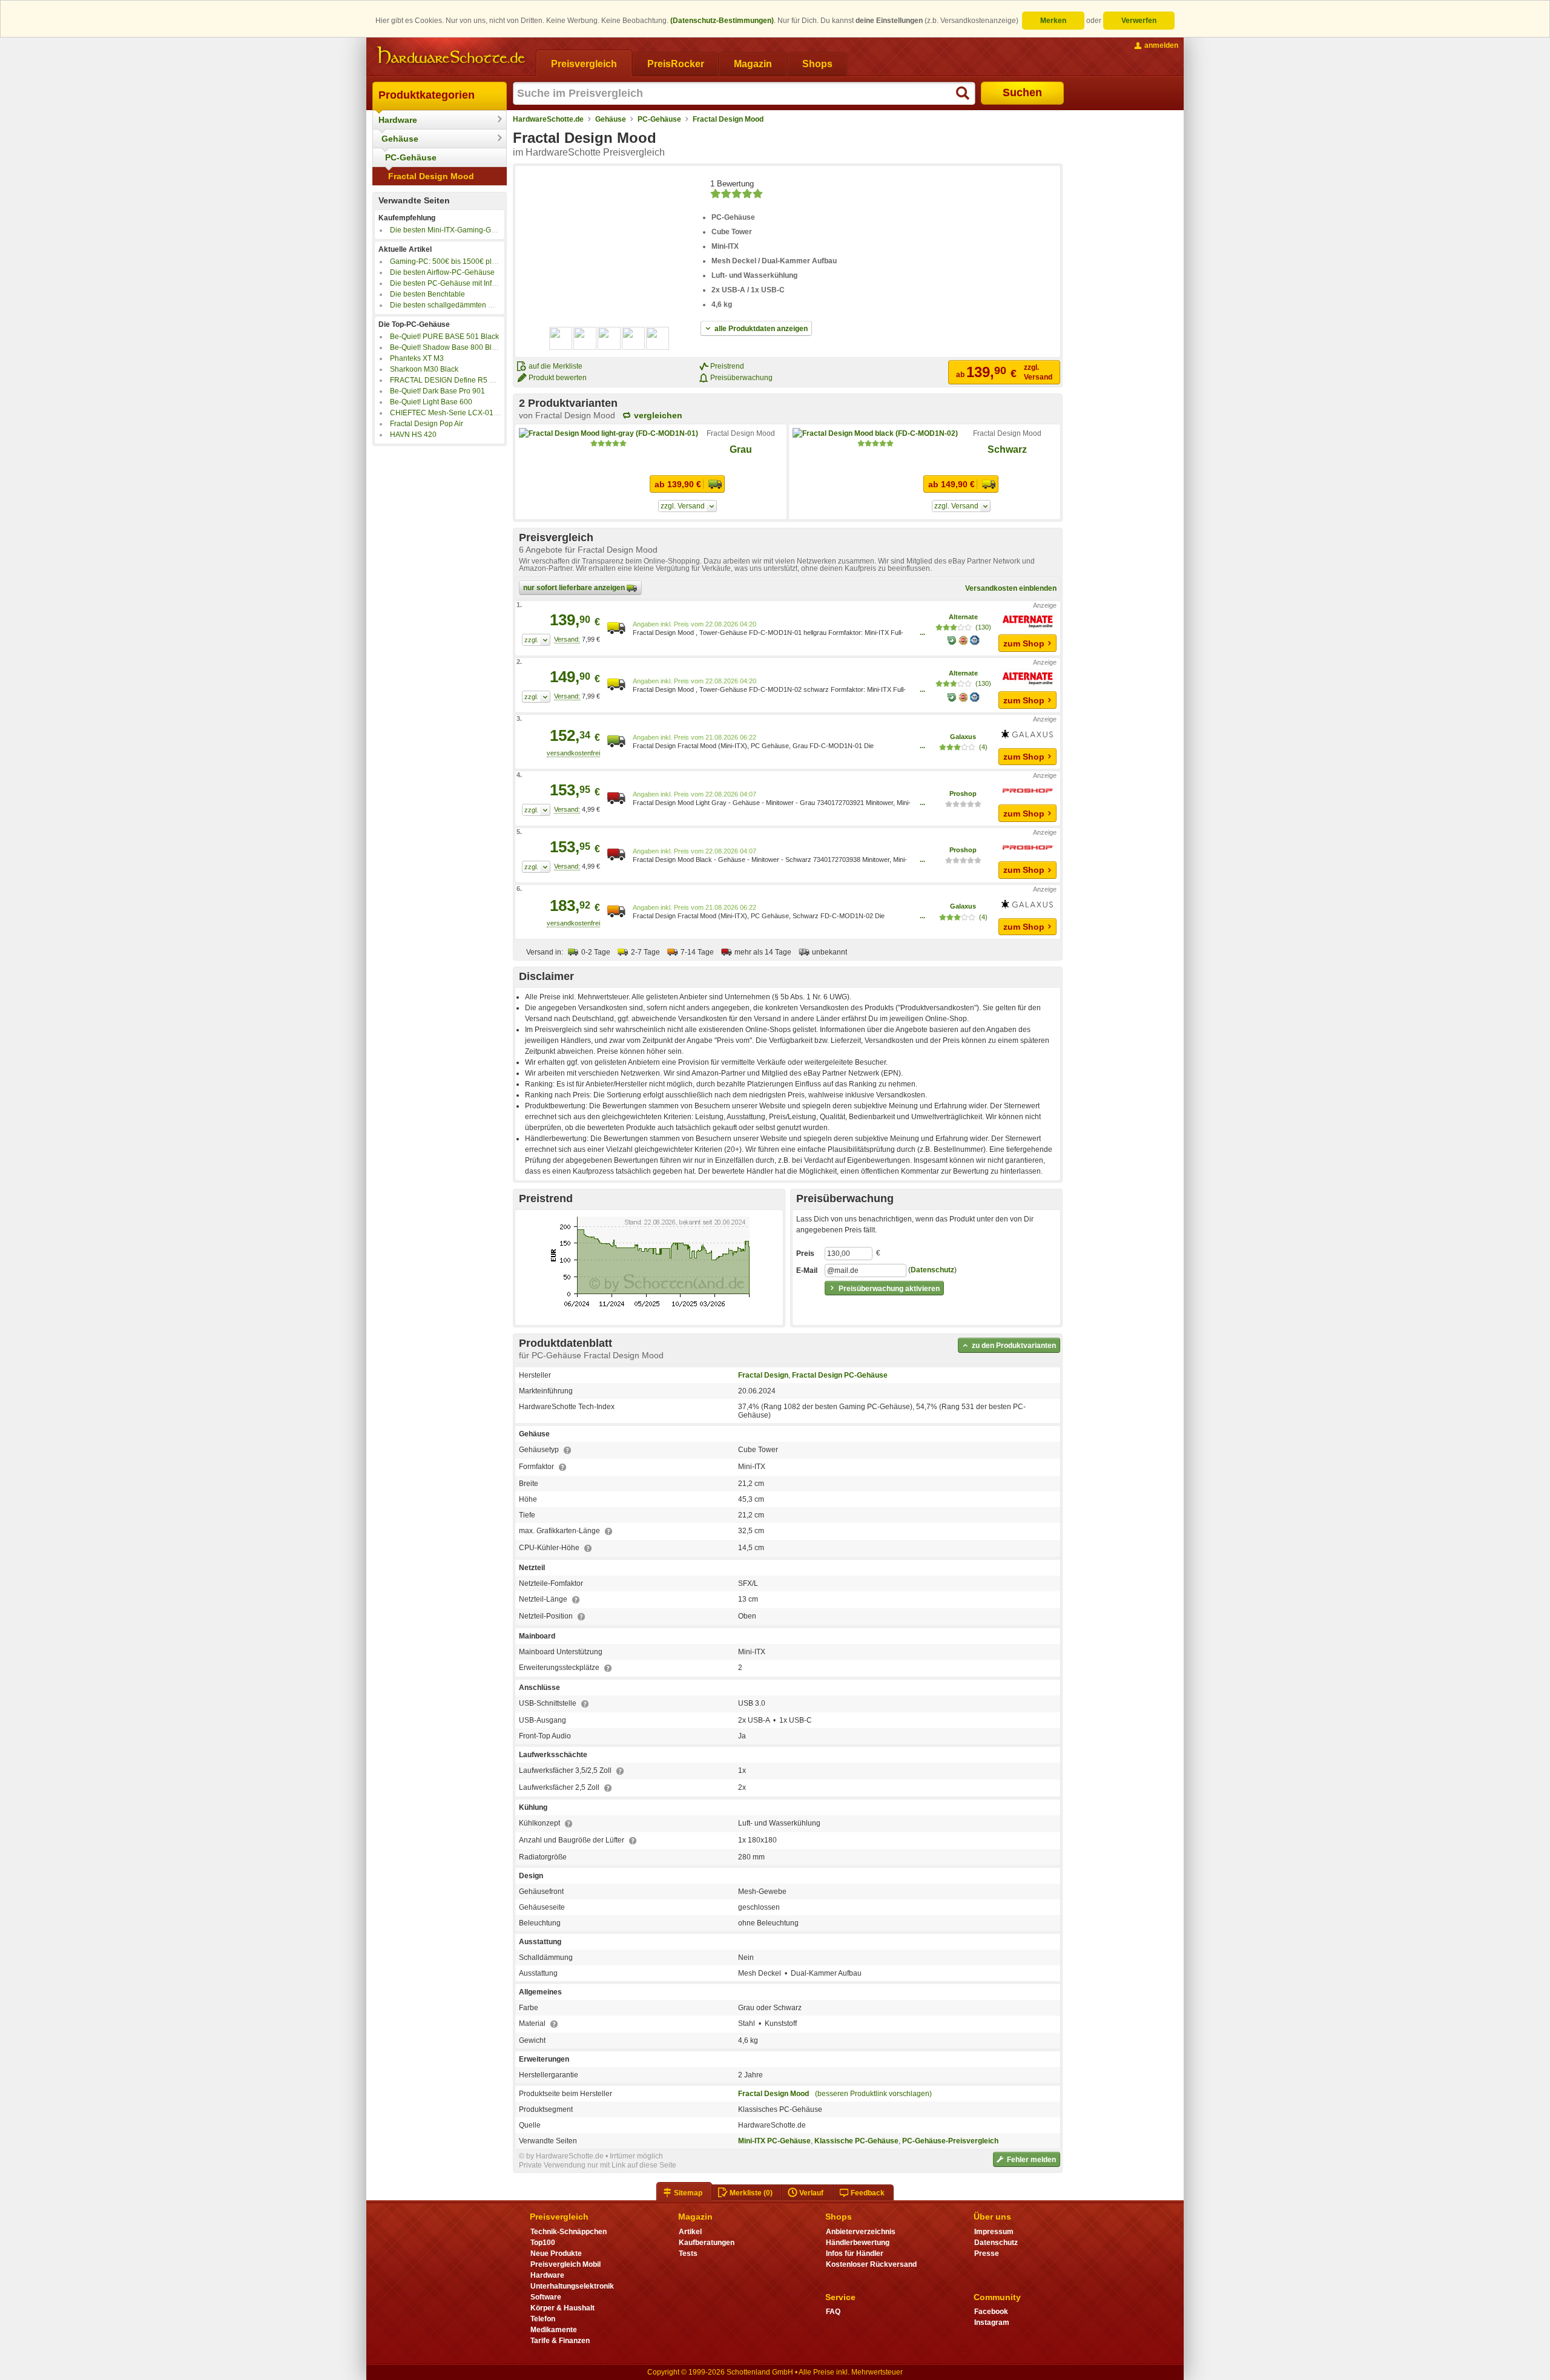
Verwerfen (1139, 21)
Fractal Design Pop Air (427, 424)
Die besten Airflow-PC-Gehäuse (442, 272)
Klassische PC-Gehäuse (856, 2141)
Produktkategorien (427, 95)
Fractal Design (763, 1375)
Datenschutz (932, 1270)
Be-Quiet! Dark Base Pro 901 (437, 391)
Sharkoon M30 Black (424, 369)
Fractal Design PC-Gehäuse (840, 1375)
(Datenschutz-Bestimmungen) (722, 21)
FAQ (833, 2312)
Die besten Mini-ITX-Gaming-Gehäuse (453, 230)
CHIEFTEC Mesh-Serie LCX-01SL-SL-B (456, 413)
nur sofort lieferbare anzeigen (575, 588)
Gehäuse (400, 139)
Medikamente (554, 2330)
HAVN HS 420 (413, 435)
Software (546, 2297)
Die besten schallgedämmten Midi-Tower (457, 305)
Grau (741, 449)
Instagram (992, 2322)
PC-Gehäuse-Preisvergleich (950, 2141)
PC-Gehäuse (411, 157)
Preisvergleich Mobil (566, 2264)
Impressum (994, 2232)
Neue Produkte (556, 2253)
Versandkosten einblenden (1011, 588)
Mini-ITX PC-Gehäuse (774, 2141)
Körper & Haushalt (562, 2308)
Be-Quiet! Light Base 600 (431, 402)
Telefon (543, 2319)
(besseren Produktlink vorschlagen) (873, 2094)
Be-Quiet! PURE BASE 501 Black (444, 337)
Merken (1053, 21)
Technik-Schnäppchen (569, 2232)
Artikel (690, 2232)
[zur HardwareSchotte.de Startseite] (451, 56)
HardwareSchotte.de (548, 119)
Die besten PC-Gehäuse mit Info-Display (457, 283)
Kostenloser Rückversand (871, 2264)
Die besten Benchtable (427, 294)
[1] (536, 640)
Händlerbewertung (858, 2243)
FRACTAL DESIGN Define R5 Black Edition (461, 380)
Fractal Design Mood (431, 176)
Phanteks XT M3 (417, 358)
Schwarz (1007, 449)
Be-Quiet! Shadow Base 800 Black (447, 347)
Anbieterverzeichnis (861, 2232)
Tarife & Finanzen (560, 2341)
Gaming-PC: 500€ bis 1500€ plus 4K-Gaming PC (470, 261)
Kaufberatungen (707, 2243)
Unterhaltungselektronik (572, 2286)
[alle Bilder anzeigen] (610, 338)
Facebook (991, 2312)
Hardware (398, 120)
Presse (987, 2253)
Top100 (543, 2243)
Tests (688, 2253)
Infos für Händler (855, 2253)
